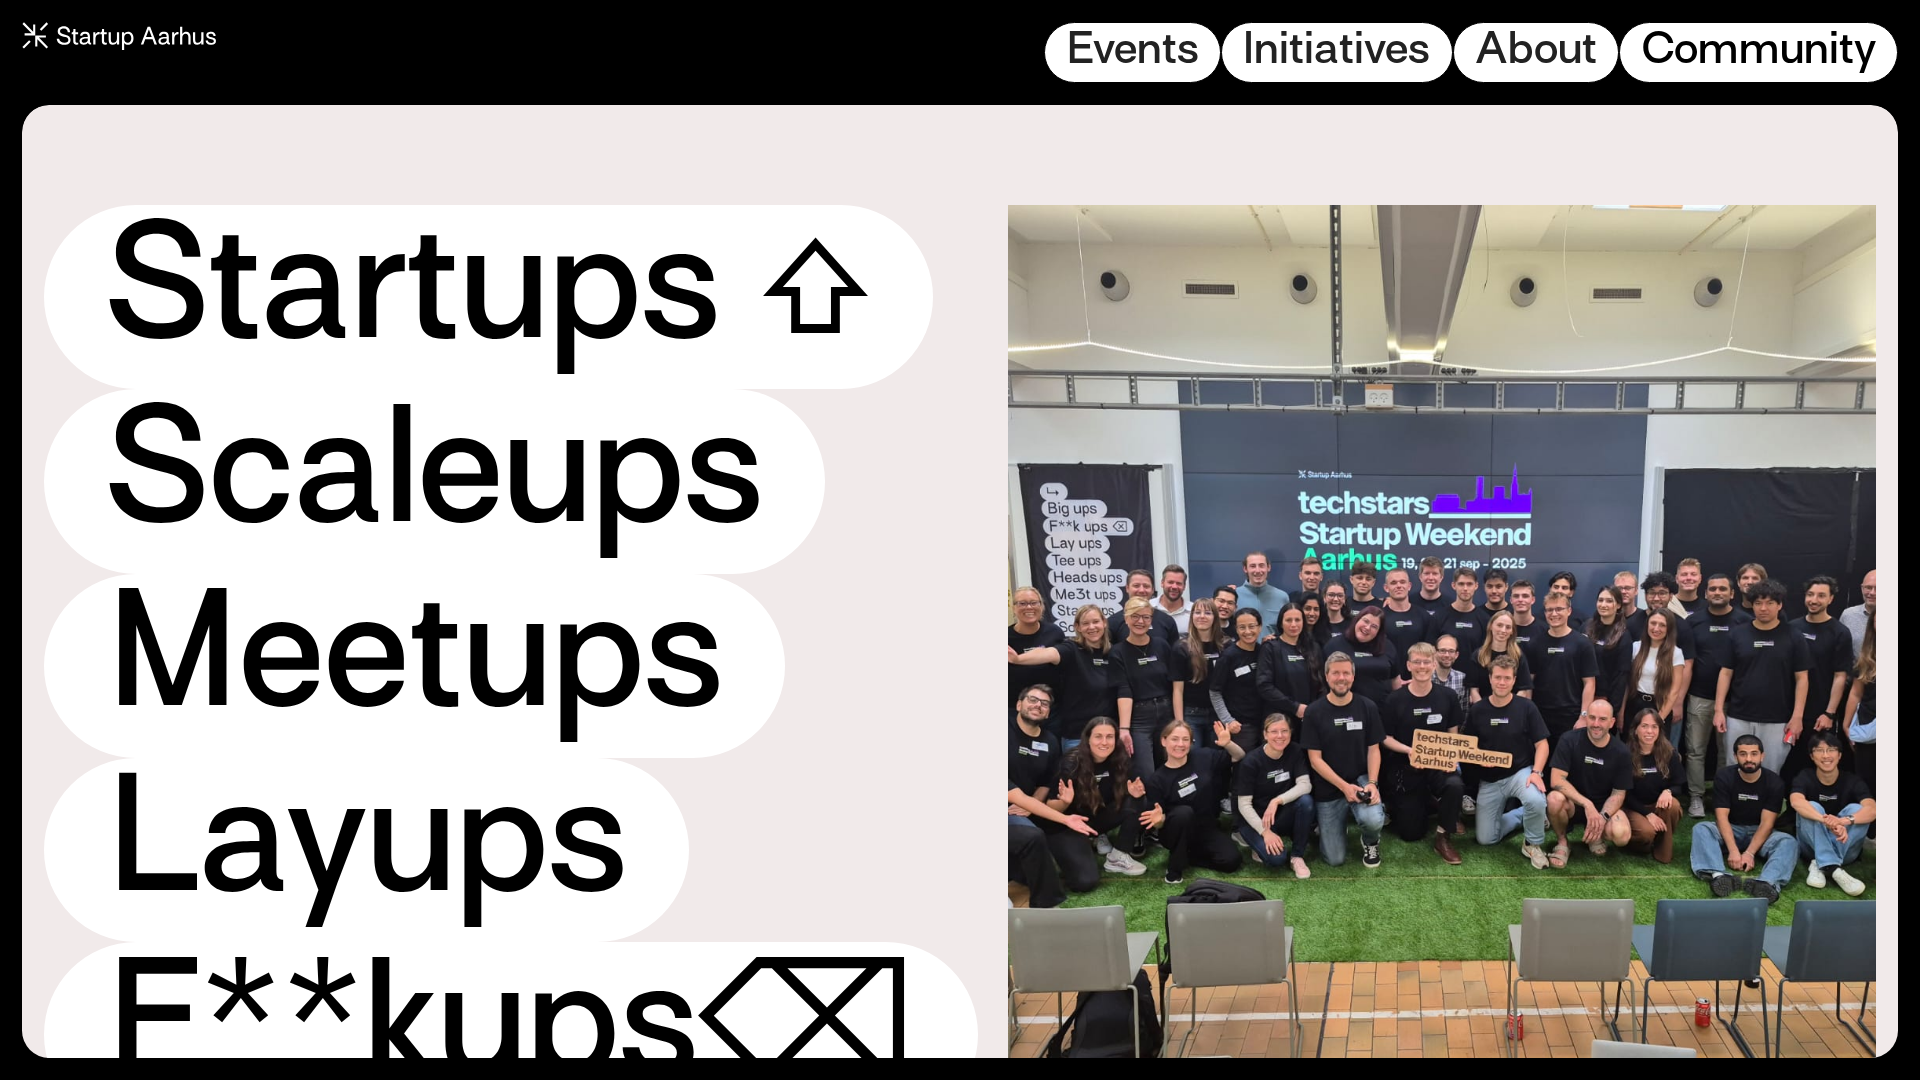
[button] (1132, 52)
